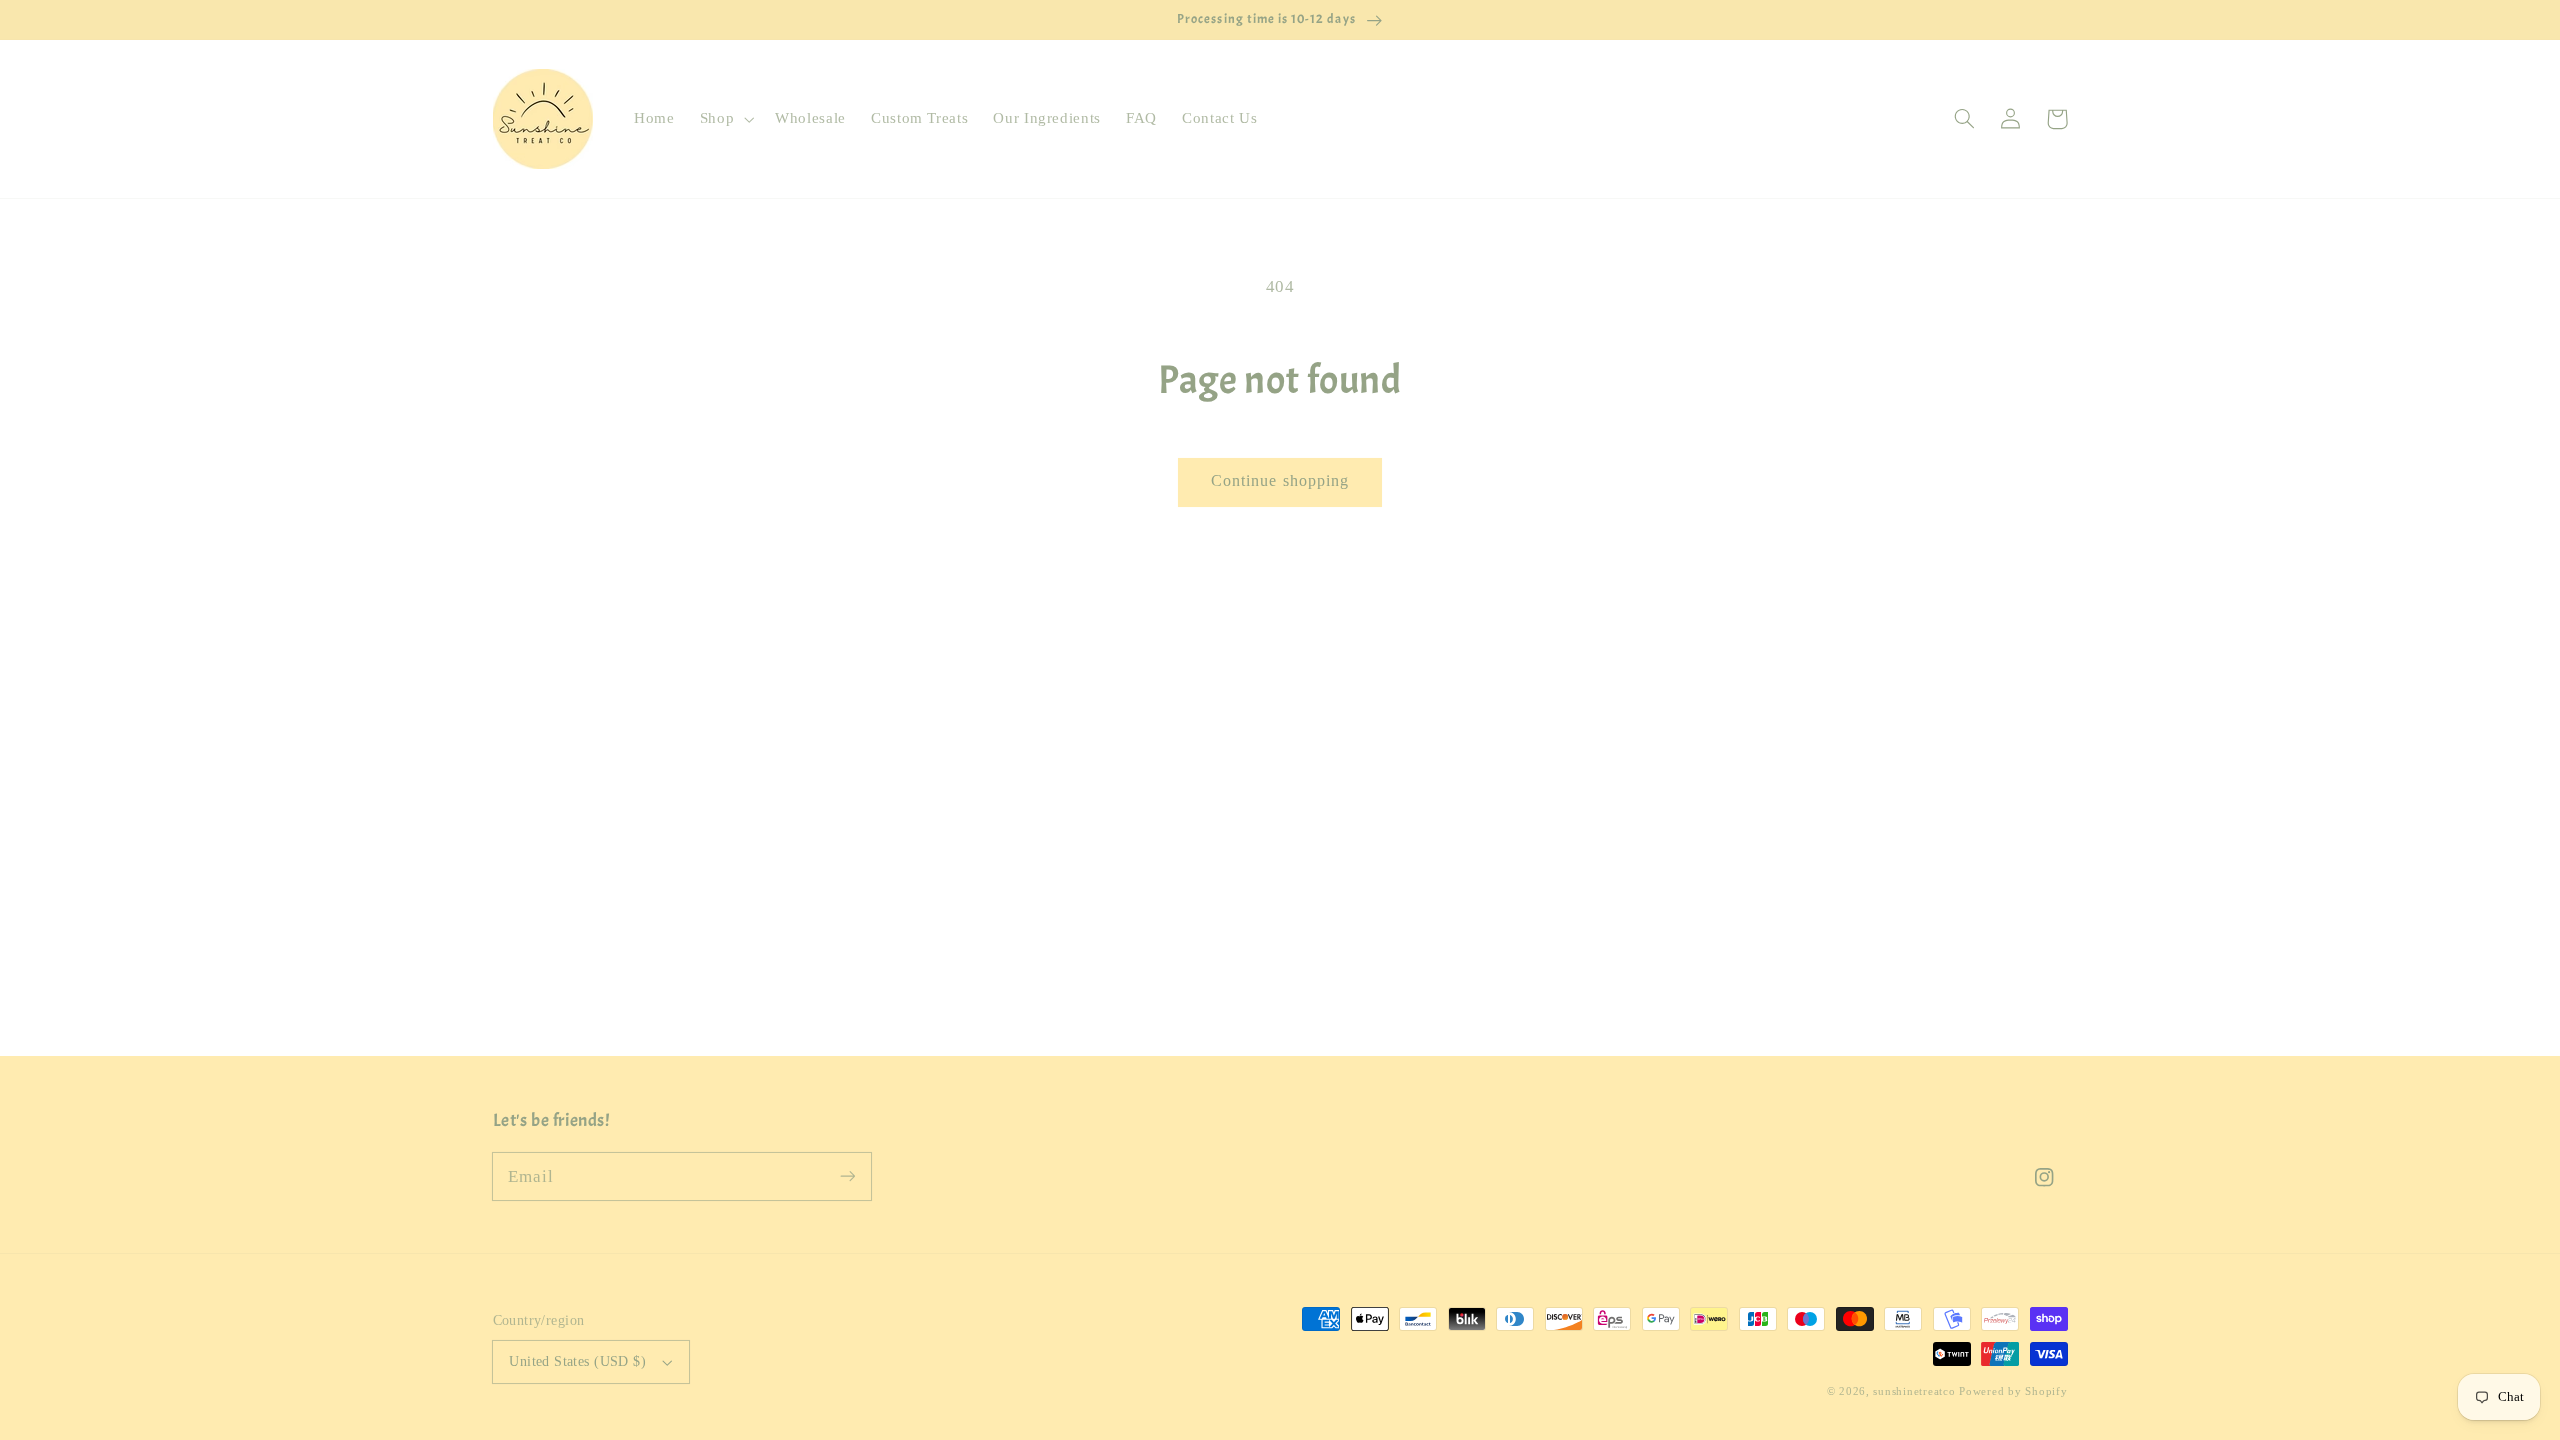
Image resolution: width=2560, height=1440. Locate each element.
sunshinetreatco (1914, 1391)
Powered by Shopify (2013, 1391)
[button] (724, 119)
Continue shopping (1280, 480)
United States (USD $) (577, 1361)
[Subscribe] (847, 1176)
